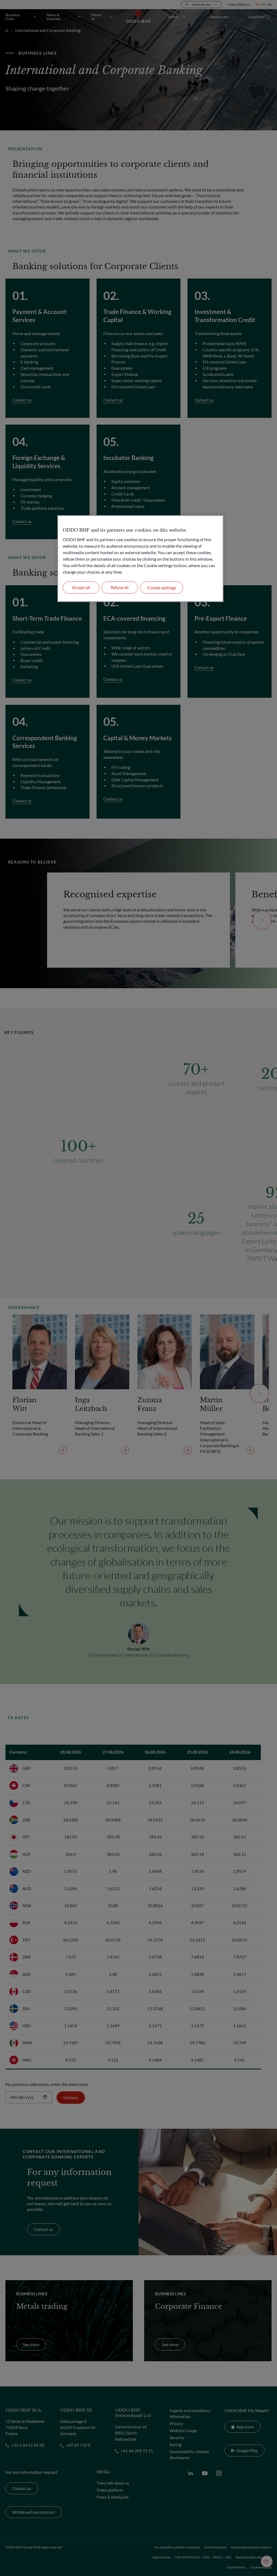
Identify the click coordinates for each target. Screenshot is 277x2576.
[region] (140, 559)
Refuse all (120, 587)
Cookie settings (162, 588)
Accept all (81, 587)
